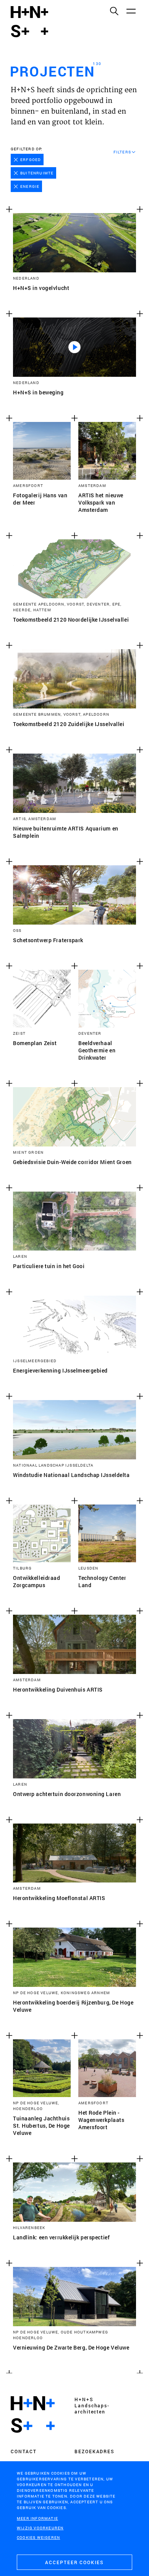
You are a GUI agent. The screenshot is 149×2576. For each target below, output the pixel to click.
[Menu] (131, 11)
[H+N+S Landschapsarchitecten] (33, 2415)
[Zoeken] (114, 11)
